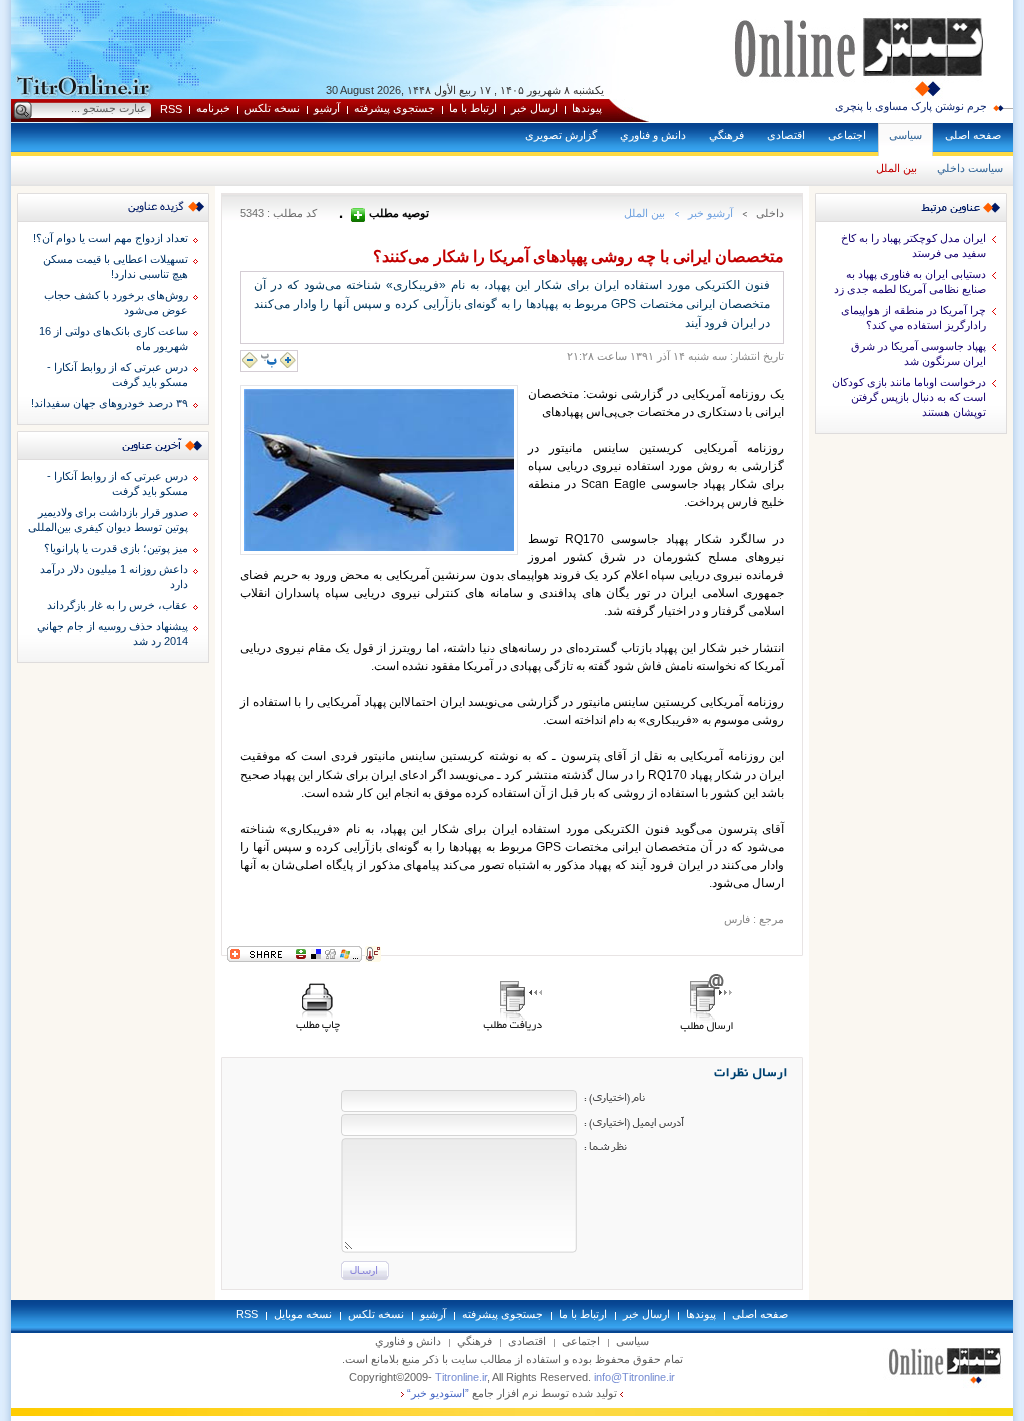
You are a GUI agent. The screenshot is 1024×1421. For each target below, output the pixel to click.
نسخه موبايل (303, 1314)
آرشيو (327, 108)
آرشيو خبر (710, 213)
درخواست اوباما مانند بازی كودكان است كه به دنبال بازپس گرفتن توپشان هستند (909, 397)
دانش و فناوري (653, 135)
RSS (171, 109)
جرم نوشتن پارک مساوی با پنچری (911, 106)
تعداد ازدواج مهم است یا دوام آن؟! (110, 238)
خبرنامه (213, 108)
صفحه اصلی (973, 135)
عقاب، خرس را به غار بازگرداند (117, 605)
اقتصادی (786, 135)
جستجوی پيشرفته (394, 108)
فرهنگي (726, 135)
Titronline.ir (461, 1377)
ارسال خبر (534, 108)
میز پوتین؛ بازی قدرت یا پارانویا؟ (116, 548)
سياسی (905, 135)
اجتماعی (847, 135)
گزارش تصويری (561, 135)
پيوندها (587, 108)
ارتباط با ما (473, 108)
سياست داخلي (970, 168)
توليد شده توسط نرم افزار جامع (512, 1393)
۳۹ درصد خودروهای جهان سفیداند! (109, 403)
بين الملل (896, 168)
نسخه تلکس (272, 108)
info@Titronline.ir (634, 1377)
